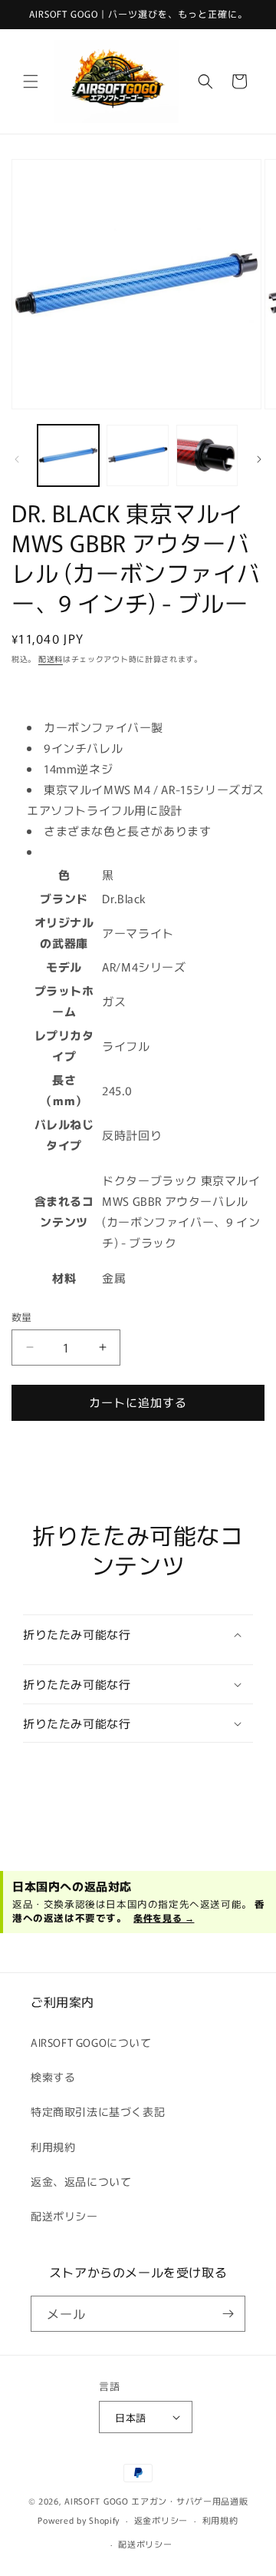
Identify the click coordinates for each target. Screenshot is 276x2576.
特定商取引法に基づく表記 (98, 2111)
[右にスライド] (259, 459)
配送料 (51, 659)
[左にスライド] (17, 459)
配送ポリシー (64, 2216)
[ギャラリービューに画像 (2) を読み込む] (137, 455)
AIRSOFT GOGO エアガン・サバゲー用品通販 (156, 2501)
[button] (31, 81)
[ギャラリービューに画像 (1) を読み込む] (68, 455)
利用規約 (53, 2147)
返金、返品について (81, 2181)
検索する (53, 2077)
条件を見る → (164, 1917)
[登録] (228, 2314)
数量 (22, 1317)
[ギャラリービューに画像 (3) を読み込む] (207, 455)
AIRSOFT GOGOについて (91, 2042)
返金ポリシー (161, 2520)
